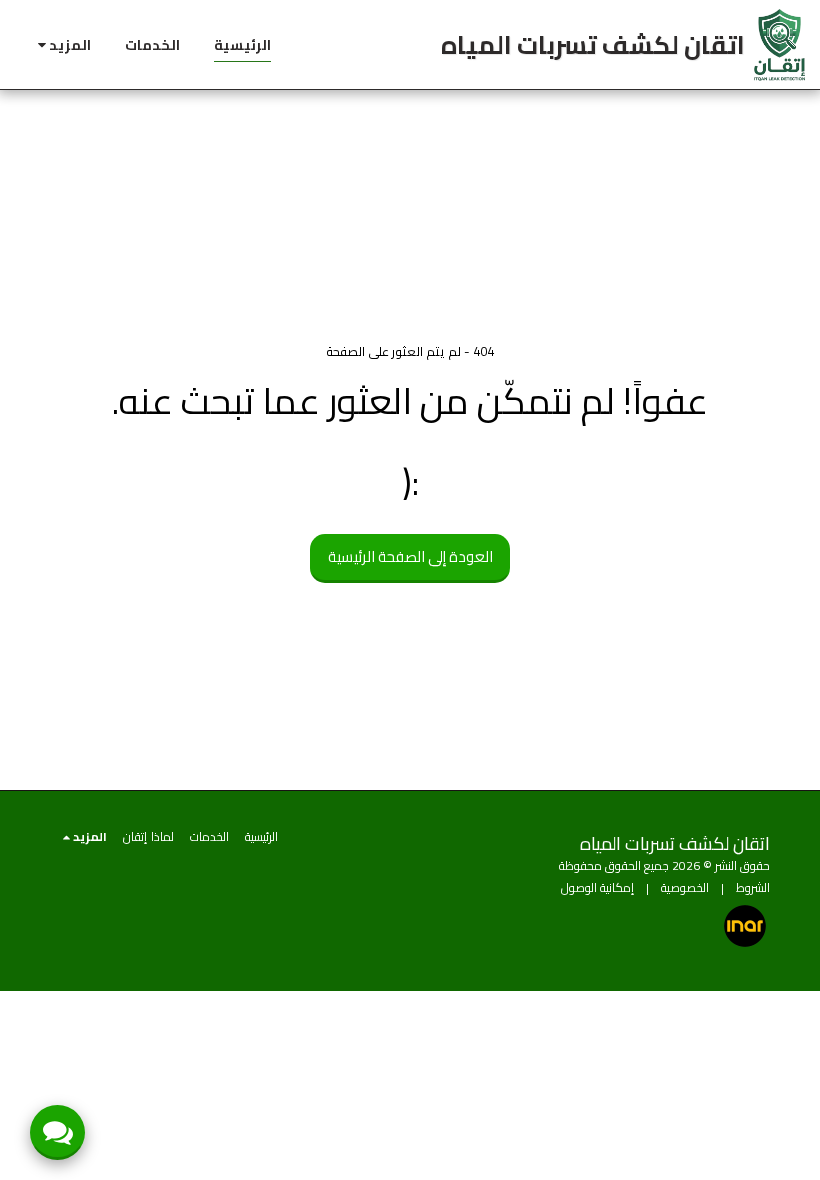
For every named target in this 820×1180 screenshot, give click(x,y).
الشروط (753, 887)
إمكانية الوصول (597, 887)
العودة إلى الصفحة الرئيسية (410, 556)
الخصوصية (685, 887)
